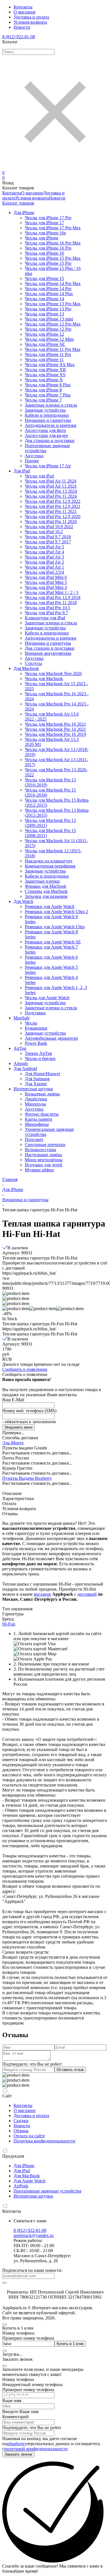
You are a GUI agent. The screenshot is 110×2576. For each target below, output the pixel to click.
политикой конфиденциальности (36, 2449)
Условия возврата (30, 22)
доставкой (87, 1594)
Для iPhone (13, 1190)
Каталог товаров (18, 203)
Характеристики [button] (18, 1498)
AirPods (21, 2186)
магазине (42, 1594)
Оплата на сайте (29, 2136)
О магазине (25, 12)
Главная (10, 1179)
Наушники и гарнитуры (25, 1200)
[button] (16, 1309)
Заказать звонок (18, 2454)
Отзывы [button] (10, 1514)
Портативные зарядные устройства (47, 2191)
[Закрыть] (5, 2366)
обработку (17, 2444)
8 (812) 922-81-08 (19, 37)
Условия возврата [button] (19, 1509)
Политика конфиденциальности (44, 2141)
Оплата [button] (9, 1504)
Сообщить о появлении (25, 1369)
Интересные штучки (33, 2196)
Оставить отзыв (70, 2070)
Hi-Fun (9, 1624)
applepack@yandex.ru (34, 2235)
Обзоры (21, 2131)
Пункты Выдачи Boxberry (27, 1478)
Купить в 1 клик (70, 2344)
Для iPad (22, 2171)
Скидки (21, 2121)
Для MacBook (27, 2176)
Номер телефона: (19, 2333)
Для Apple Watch (29, 2181)
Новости (22, 27)
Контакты (23, 7)
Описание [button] (12, 1493)
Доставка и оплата (31, 17)
